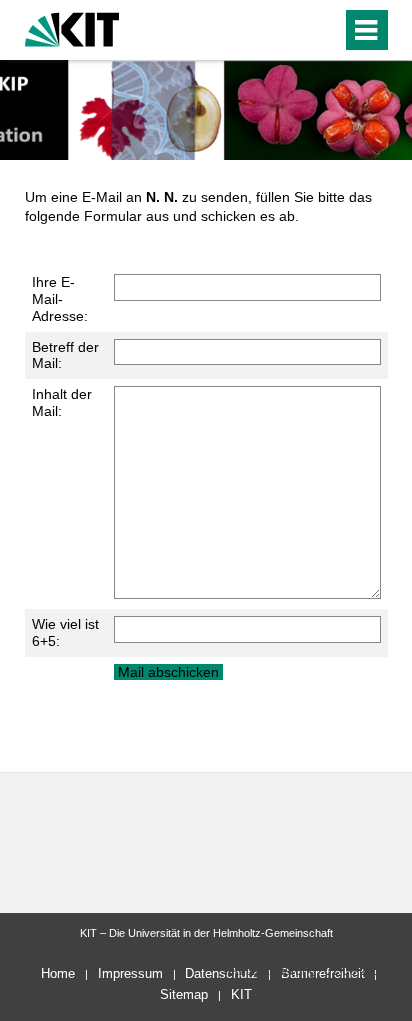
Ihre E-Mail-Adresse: (60, 299)
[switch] (290, 30)
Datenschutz (221, 973)
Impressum (130, 973)
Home (58, 973)
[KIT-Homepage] (72, 27)
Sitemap (184, 994)
